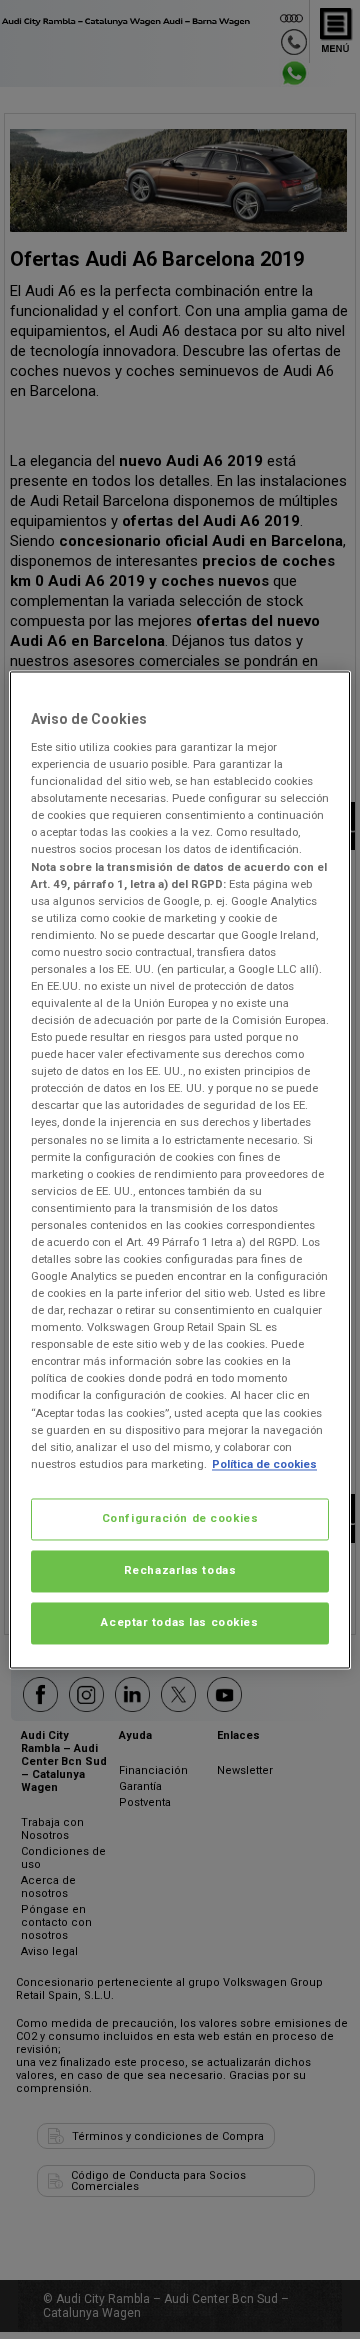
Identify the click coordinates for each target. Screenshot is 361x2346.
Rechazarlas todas (180, 1570)
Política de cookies (264, 1464)
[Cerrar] (323, 694)
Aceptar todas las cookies (179, 1622)
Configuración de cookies (180, 1518)
